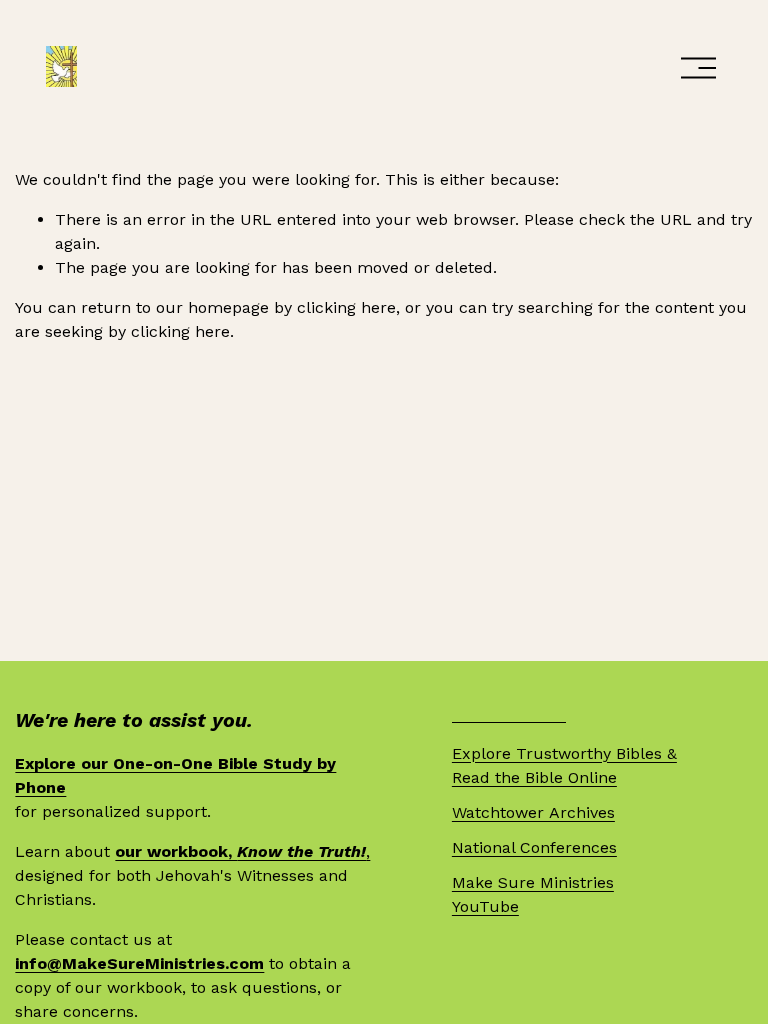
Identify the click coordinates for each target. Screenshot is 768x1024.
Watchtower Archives (533, 812)
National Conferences (534, 847)
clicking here (346, 307)
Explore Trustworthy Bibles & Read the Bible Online (564, 765)
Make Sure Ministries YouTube (533, 894)
